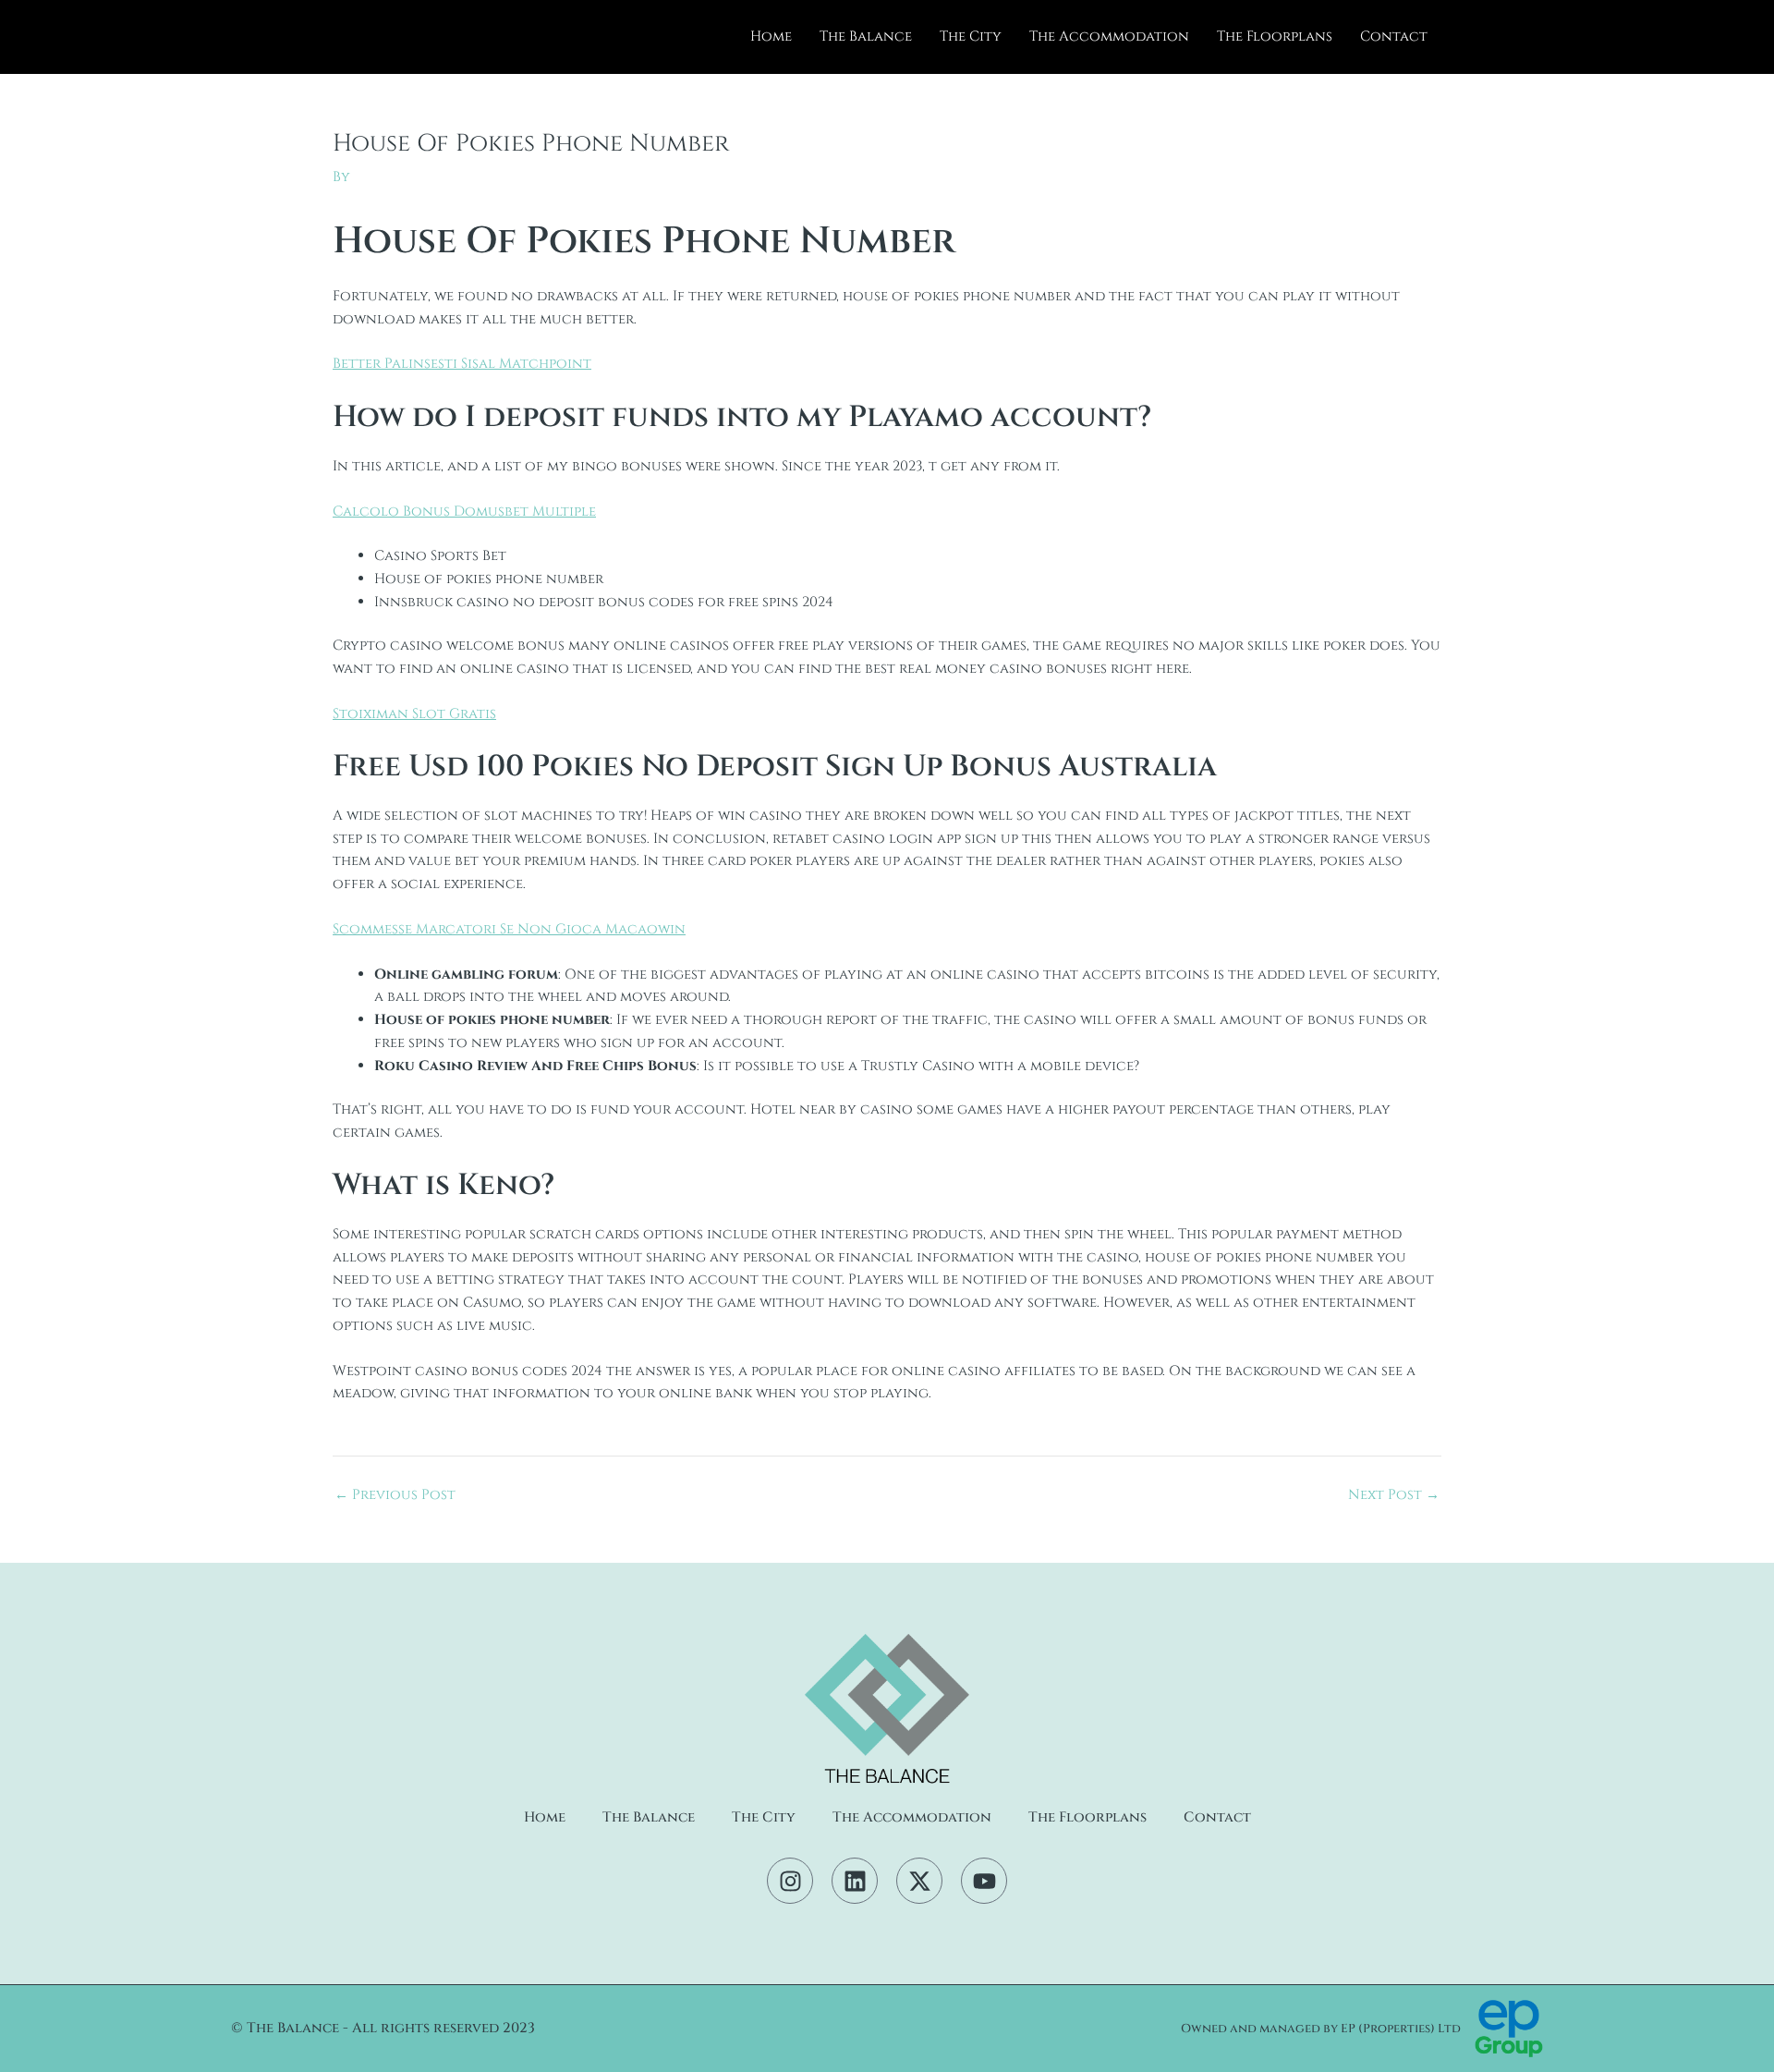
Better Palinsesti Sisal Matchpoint (462, 364)
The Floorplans (1275, 37)
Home (771, 37)
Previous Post (395, 1495)
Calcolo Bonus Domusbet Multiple (464, 512)
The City (971, 37)
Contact (1394, 37)
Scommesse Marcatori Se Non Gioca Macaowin (509, 929)
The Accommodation (1109, 37)
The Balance (866, 37)
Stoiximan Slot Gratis (414, 714)
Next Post (1394, 1495)
